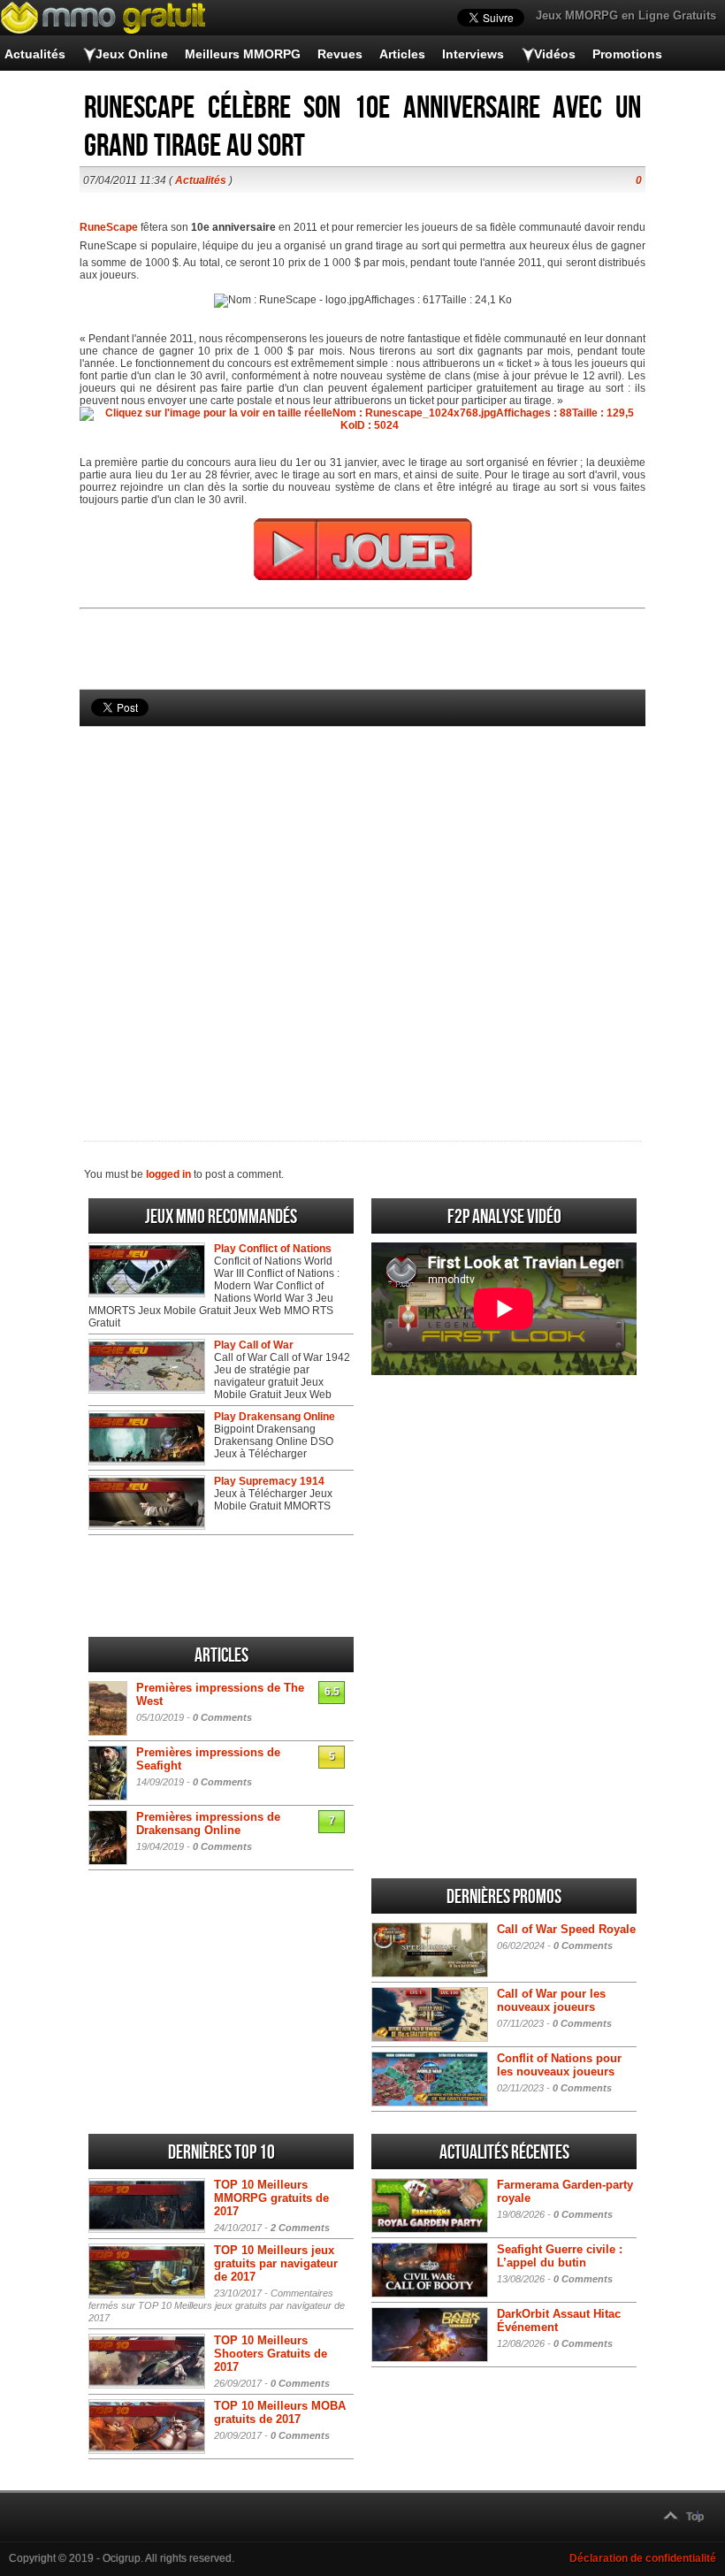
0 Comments (222, 1717)
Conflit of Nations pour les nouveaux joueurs (559, 2065)
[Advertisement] (362, 904)
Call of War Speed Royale (566, 1929)
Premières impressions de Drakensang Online (208, 1823)
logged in (168, 1174)
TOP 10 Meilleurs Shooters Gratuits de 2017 (271, 2354)
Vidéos (555, 54)
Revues (340, 54)
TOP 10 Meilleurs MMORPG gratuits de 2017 (271, 2198)
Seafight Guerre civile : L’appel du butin (560, 2256)
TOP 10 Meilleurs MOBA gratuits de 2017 (280, 2412)
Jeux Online (132, 54)
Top (695, 2517)
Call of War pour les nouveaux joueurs (551, 2000)
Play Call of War (254, 1345)
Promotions (627, 54)
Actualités (35, 54)
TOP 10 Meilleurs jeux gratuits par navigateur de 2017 (276, 2263)
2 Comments (300, 2228)
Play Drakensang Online (275, 1417)
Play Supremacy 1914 (269, 1481)
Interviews (473, 54)
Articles (402, 54)
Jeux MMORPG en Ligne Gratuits (626, 15)
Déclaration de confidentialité (643, 2558)
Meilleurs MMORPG (243, 54)
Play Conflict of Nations (273, 1249)
